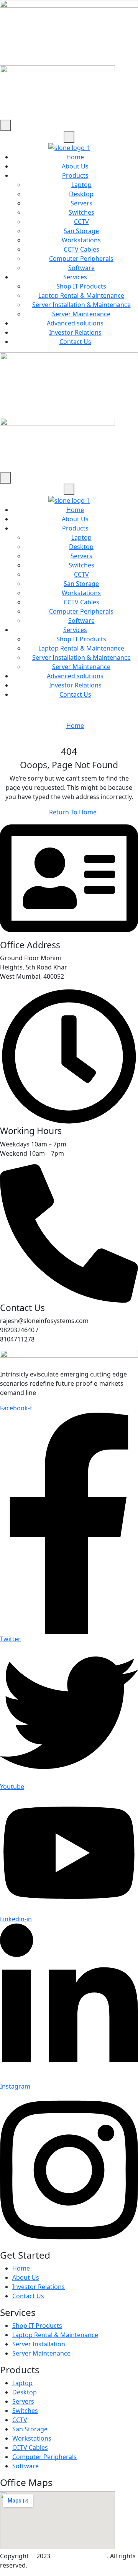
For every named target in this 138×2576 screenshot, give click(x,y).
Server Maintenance (81, 314)
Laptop (81, 185)
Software (81, 268)
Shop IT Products (81, 286)
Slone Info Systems (79, 2556)
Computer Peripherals (81, 259)
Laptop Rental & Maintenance (81, 295)
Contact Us (75, 342)
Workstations (81, 240)
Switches (81, 212)
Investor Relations (75, 332)
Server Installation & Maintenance (81, 305)
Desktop (81, 194)
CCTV (81, 222)
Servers (81, 203)
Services (75, 277)
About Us (75, 166)
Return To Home (73, 812)
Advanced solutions (75, 323)
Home (75, 157)
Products (75, 175)
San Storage (81, 231)
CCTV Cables (81, 249)
